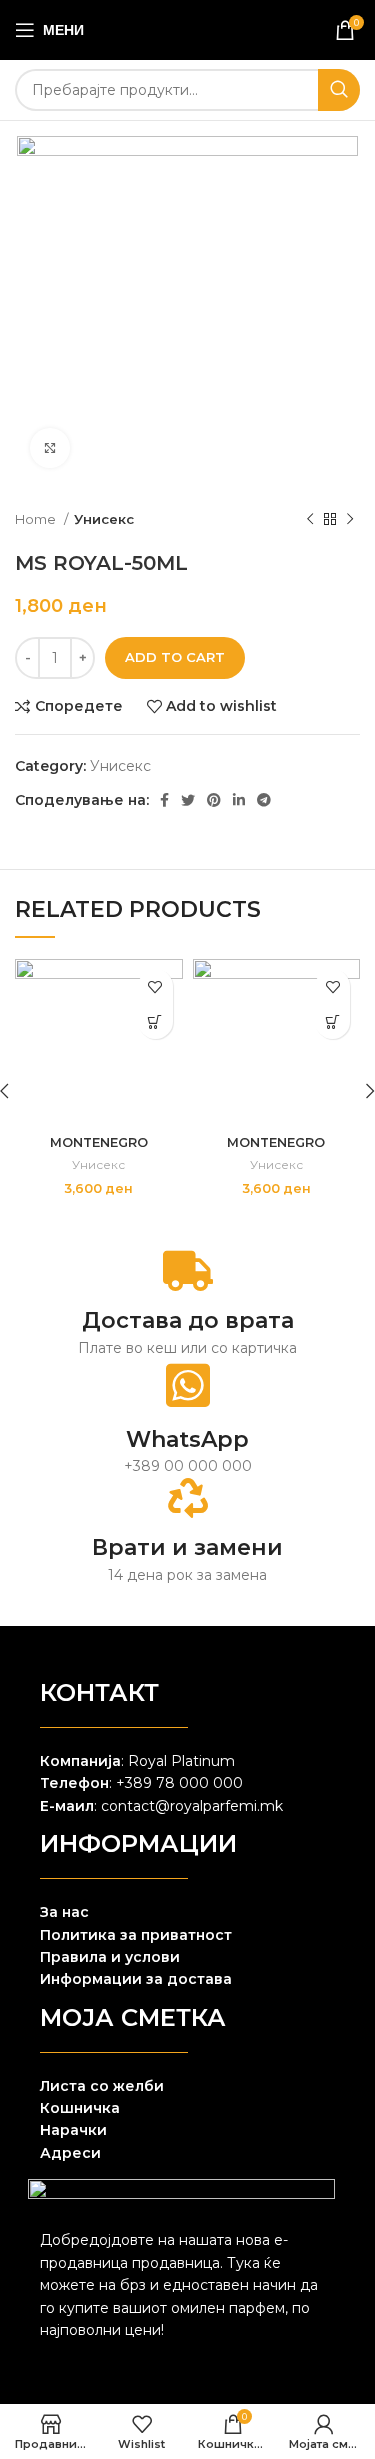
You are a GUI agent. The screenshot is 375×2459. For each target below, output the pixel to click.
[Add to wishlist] (155, 986)
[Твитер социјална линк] (188, 800)
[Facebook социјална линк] (164, 800)
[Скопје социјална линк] (239, 800)
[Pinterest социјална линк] (214, 800)
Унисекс (104, 519)
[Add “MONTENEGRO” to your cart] (155, 1021)
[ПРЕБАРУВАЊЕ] (339, 90)
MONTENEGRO (99, 1142)
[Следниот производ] (350, 520)
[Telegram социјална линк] (264, 800)
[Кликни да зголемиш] (50, 448)
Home (37, 519)
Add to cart (175, 657)
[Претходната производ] (310, 520)
